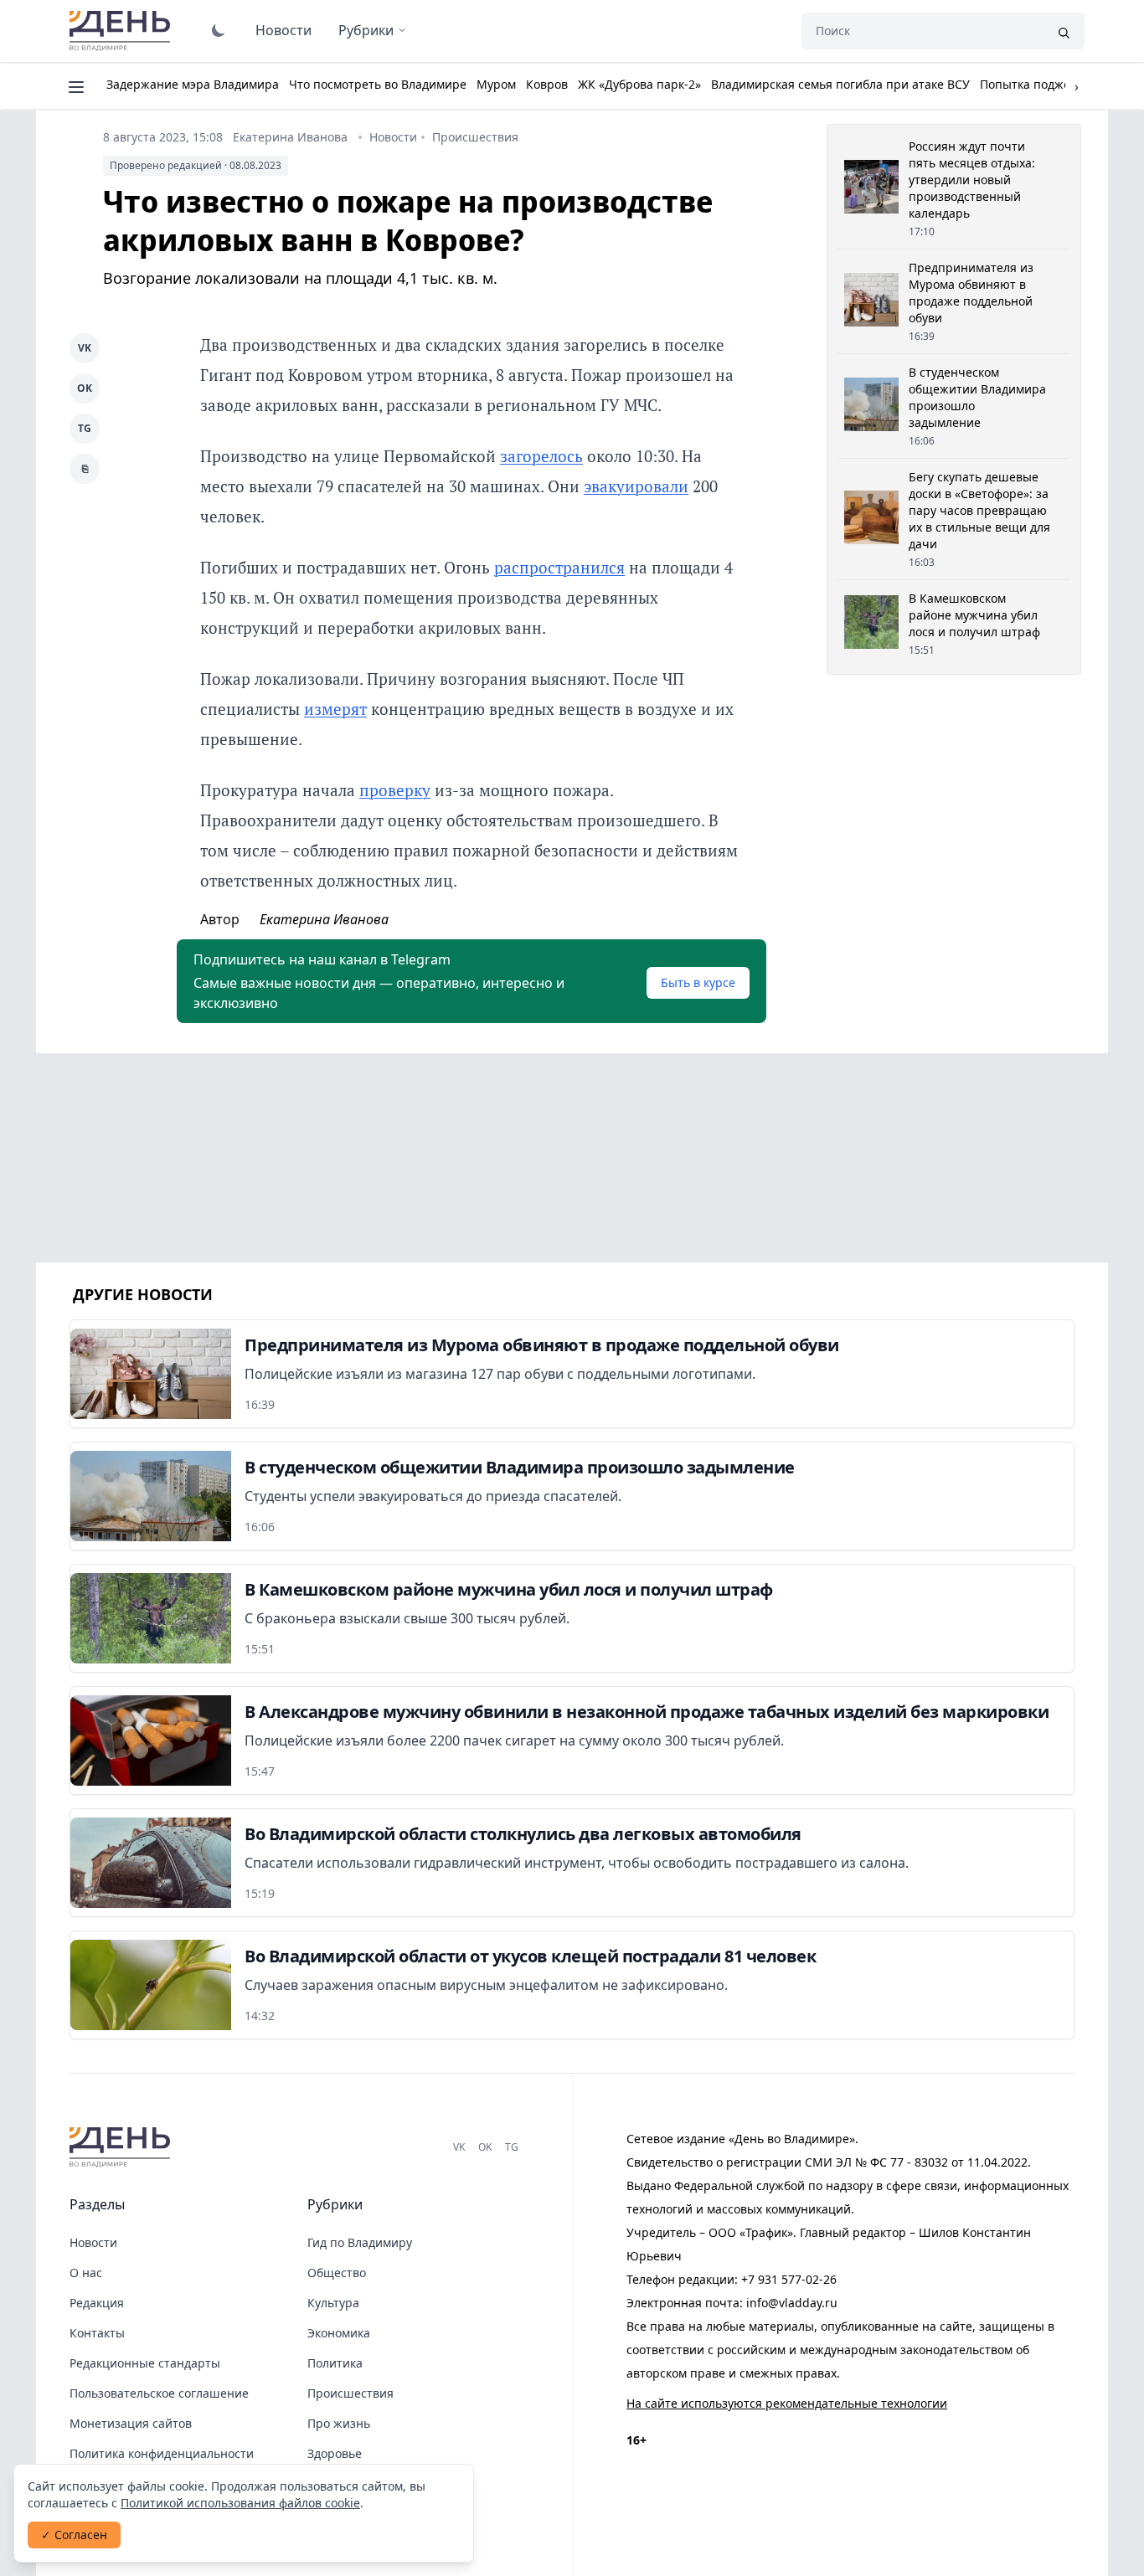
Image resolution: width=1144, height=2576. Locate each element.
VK (85, 348)
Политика (335, 2363)
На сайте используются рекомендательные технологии (787, 2403)
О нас (86, 2273)
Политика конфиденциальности (162, 2453)
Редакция (97, 2303)
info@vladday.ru (792, 2303)
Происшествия (475, 137)
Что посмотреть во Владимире (378, 84)
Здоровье (335, 2453)
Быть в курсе (698, 982)
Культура (333, 2303)
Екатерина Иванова (290, 137)
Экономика (339, 2333)
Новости (283, 30)
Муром (496, 84)
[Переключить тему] (219, 30)
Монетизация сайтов (131, 2423)
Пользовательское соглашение (159, 2393)
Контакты (97, 2333)
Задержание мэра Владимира (193, 84)
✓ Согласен (74, 2535)
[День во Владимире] (122, 2147)
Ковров (547, 84)
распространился (559, 567)
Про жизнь (339, 2423)
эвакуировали (636, 486)
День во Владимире (122, 31)
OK (85, 388)
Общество (337, 2273)
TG (85, 428)
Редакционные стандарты (145, 2363)
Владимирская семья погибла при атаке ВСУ (840, 84)
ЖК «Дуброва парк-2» (639, 84)
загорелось (541, 456)
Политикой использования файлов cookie (240, 2503)
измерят (335, 709)
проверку (395, 790)
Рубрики (366, 30)
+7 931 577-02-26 (789, 2279)
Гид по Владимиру (360, 2242)
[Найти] (1064, 31)
